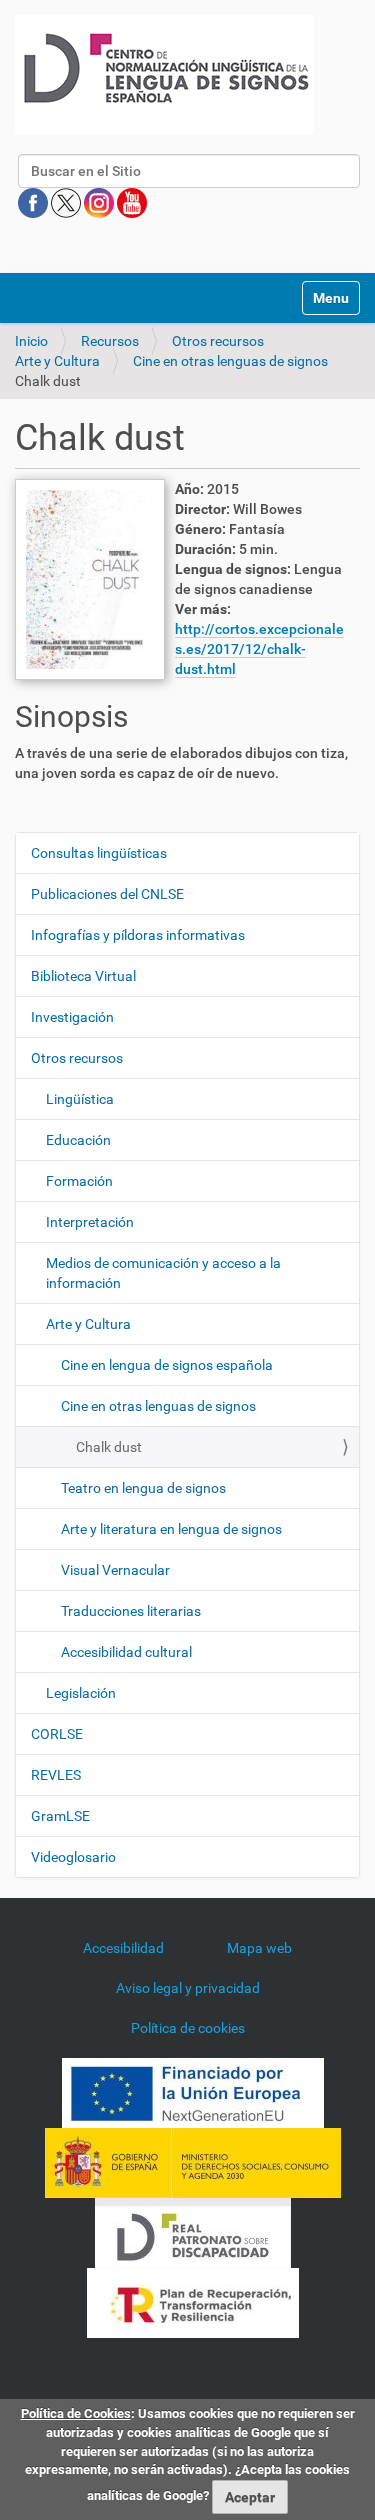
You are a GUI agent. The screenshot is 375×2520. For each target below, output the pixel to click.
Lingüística (80, 1099)
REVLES (56, 1775)
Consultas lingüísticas (99, 853)
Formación (79, 1181)
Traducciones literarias (131, 1611)
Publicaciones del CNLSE (107, 894)
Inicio (31, 341)
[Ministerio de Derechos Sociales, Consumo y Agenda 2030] (193, 2162)
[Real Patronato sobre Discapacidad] (193, 2232)
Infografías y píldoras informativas (138, 935)
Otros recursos (218, 341)
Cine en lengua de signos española (167, 1365)
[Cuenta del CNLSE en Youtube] (132, 202)
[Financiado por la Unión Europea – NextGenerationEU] (193, 2092)
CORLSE (57, 1734)
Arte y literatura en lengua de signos (171, 1529)
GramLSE (60, 1816)
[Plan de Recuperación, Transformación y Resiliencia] (193, 2302)
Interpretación (90, 1222)
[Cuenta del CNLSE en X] (67, 202)
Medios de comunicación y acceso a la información (163, 1273)
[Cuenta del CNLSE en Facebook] (34, 202)
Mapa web (259, 1948)
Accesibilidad (123, 1948)
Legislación (81, 1693)
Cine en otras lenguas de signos (230, 361)
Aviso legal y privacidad (188, 1988)
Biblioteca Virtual (83, 976)
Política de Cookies (76, 2413)
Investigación (72, 1017)
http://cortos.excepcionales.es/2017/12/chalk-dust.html (259, 649)
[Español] (164, 74)
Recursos (110, 341)
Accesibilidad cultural (126, 1652)
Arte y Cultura (57, 361)
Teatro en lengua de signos (143, 1488)
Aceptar (250, 2497)
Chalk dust (109, 1447)
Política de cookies (188, 2028)
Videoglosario (73, 1857)
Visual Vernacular (115, 1570)
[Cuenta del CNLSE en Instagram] (100, 202)
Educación (78, 1140)
